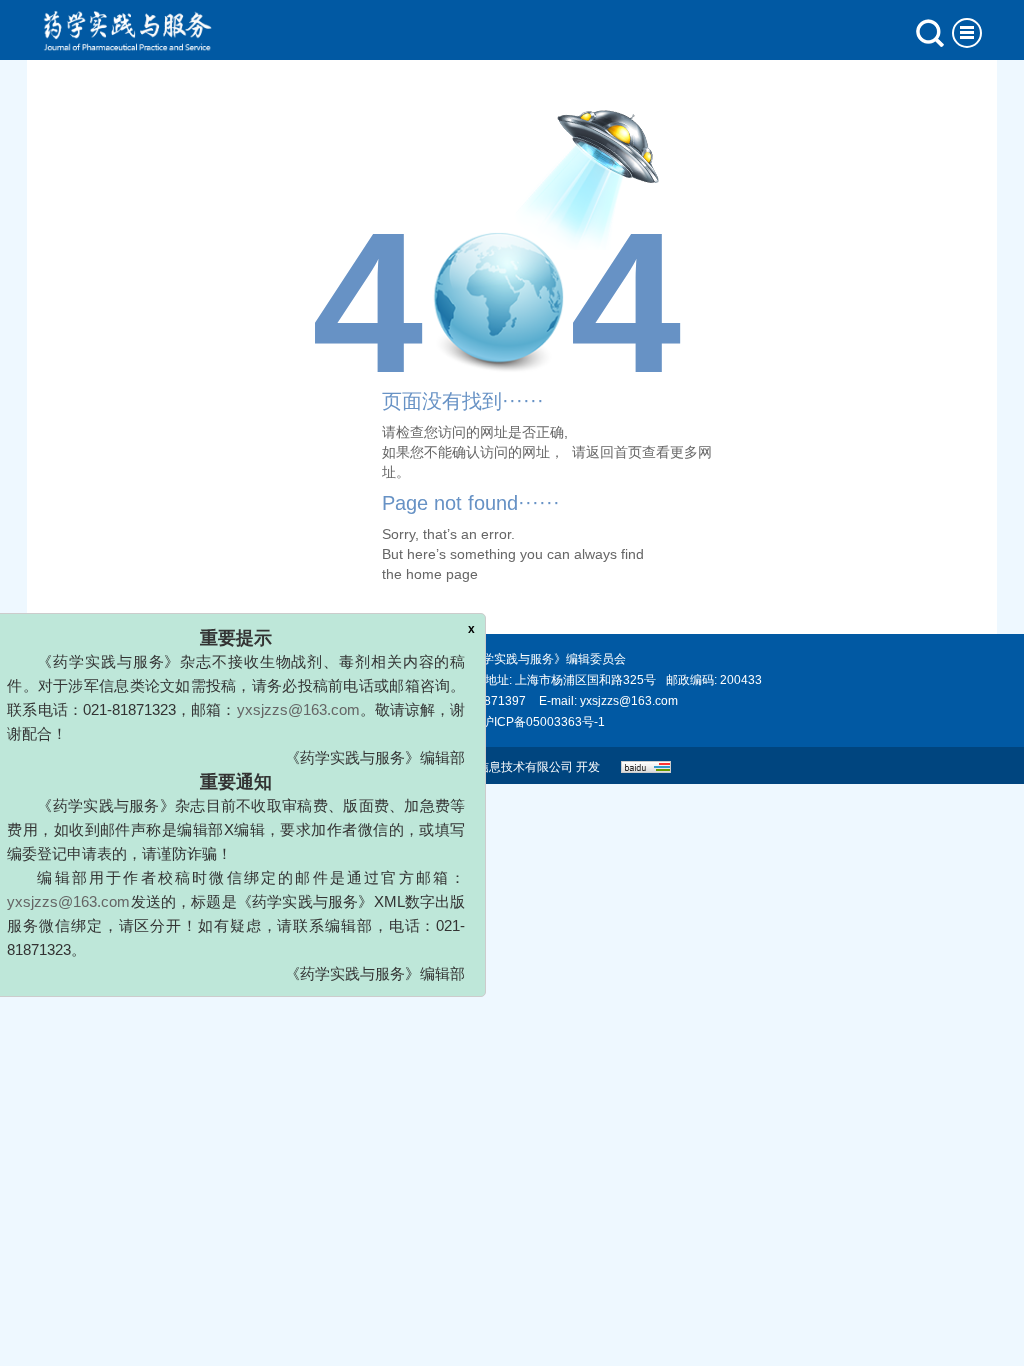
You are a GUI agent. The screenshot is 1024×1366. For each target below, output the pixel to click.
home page (442, 574)
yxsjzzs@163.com (307, 691)
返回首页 (614, 452)
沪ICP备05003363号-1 (543, 722)
